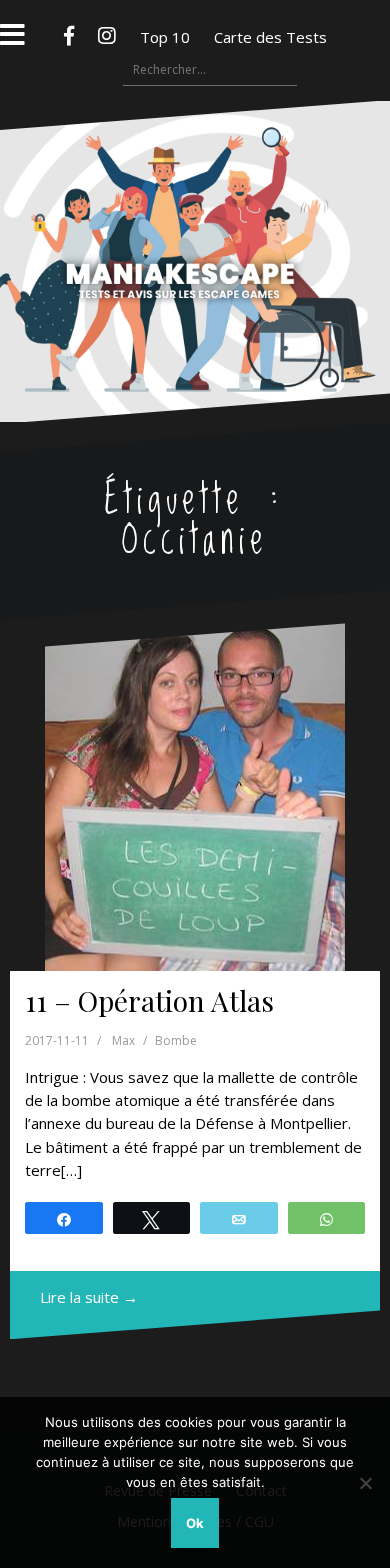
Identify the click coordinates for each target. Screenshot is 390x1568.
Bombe (176, 1040)
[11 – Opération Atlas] (195, 796)
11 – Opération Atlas (149, 1000)
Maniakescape (195, 222)
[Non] (365, 1483)
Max (123, 1040)
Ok (195, 1523)
